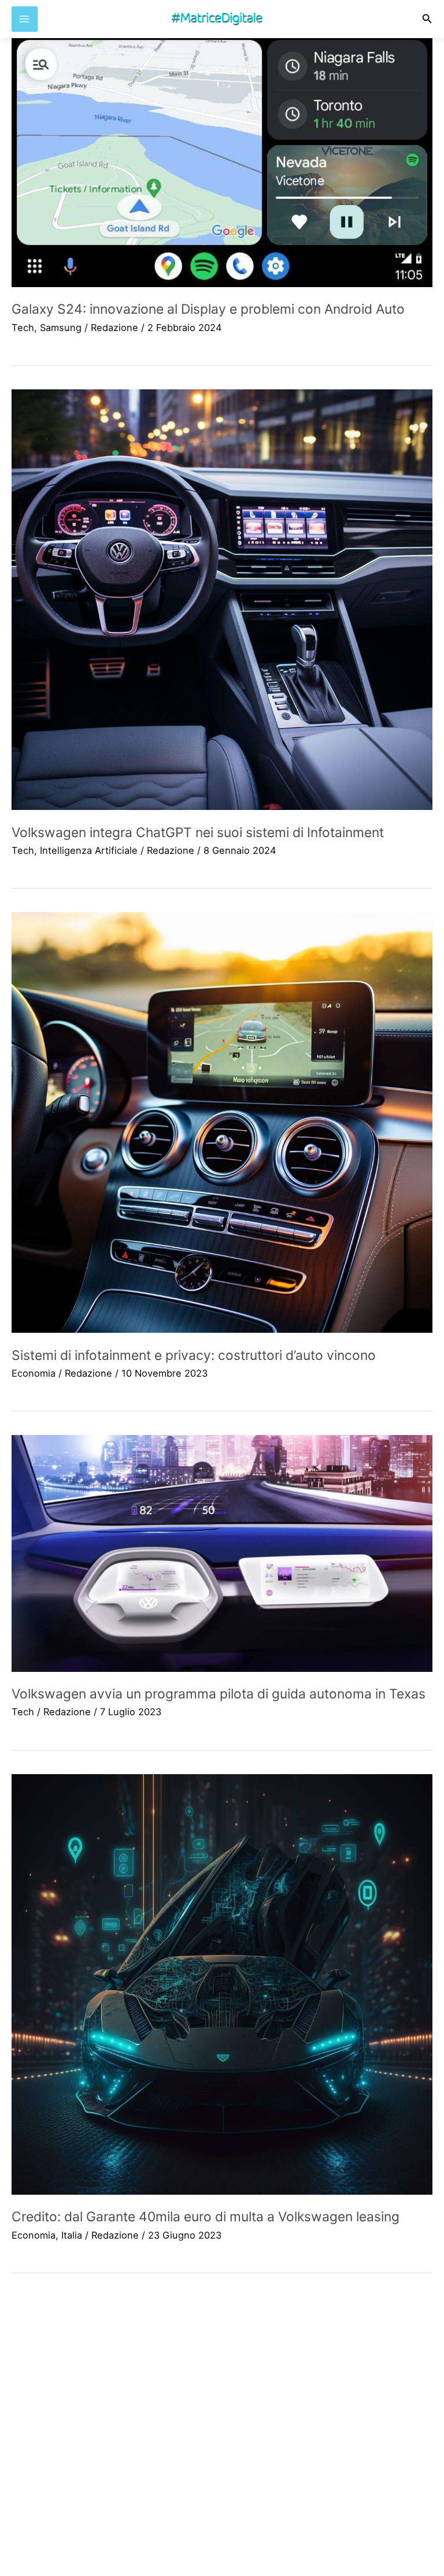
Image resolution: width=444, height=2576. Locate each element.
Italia (72, 2235)
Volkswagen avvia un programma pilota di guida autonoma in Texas (219, 1694)
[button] (427, 19)
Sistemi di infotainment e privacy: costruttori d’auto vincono (194, 1355)
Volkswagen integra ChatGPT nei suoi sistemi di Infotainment (198, 832)
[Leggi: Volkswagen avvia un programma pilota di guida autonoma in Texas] (222, 1553)
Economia (34, 1373)
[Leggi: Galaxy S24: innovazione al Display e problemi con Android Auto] (222, 161)
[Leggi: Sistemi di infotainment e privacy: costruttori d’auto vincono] (222, 1122)
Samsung (61, 328)
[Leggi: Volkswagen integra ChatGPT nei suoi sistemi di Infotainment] (222, 600)
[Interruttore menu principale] (25, 19)
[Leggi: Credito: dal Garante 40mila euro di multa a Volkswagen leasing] (222, 1984)
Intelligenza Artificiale (89, 850)
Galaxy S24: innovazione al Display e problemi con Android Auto (208, 309)
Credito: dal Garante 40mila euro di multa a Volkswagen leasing (206, 2217)
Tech (23, 328)
